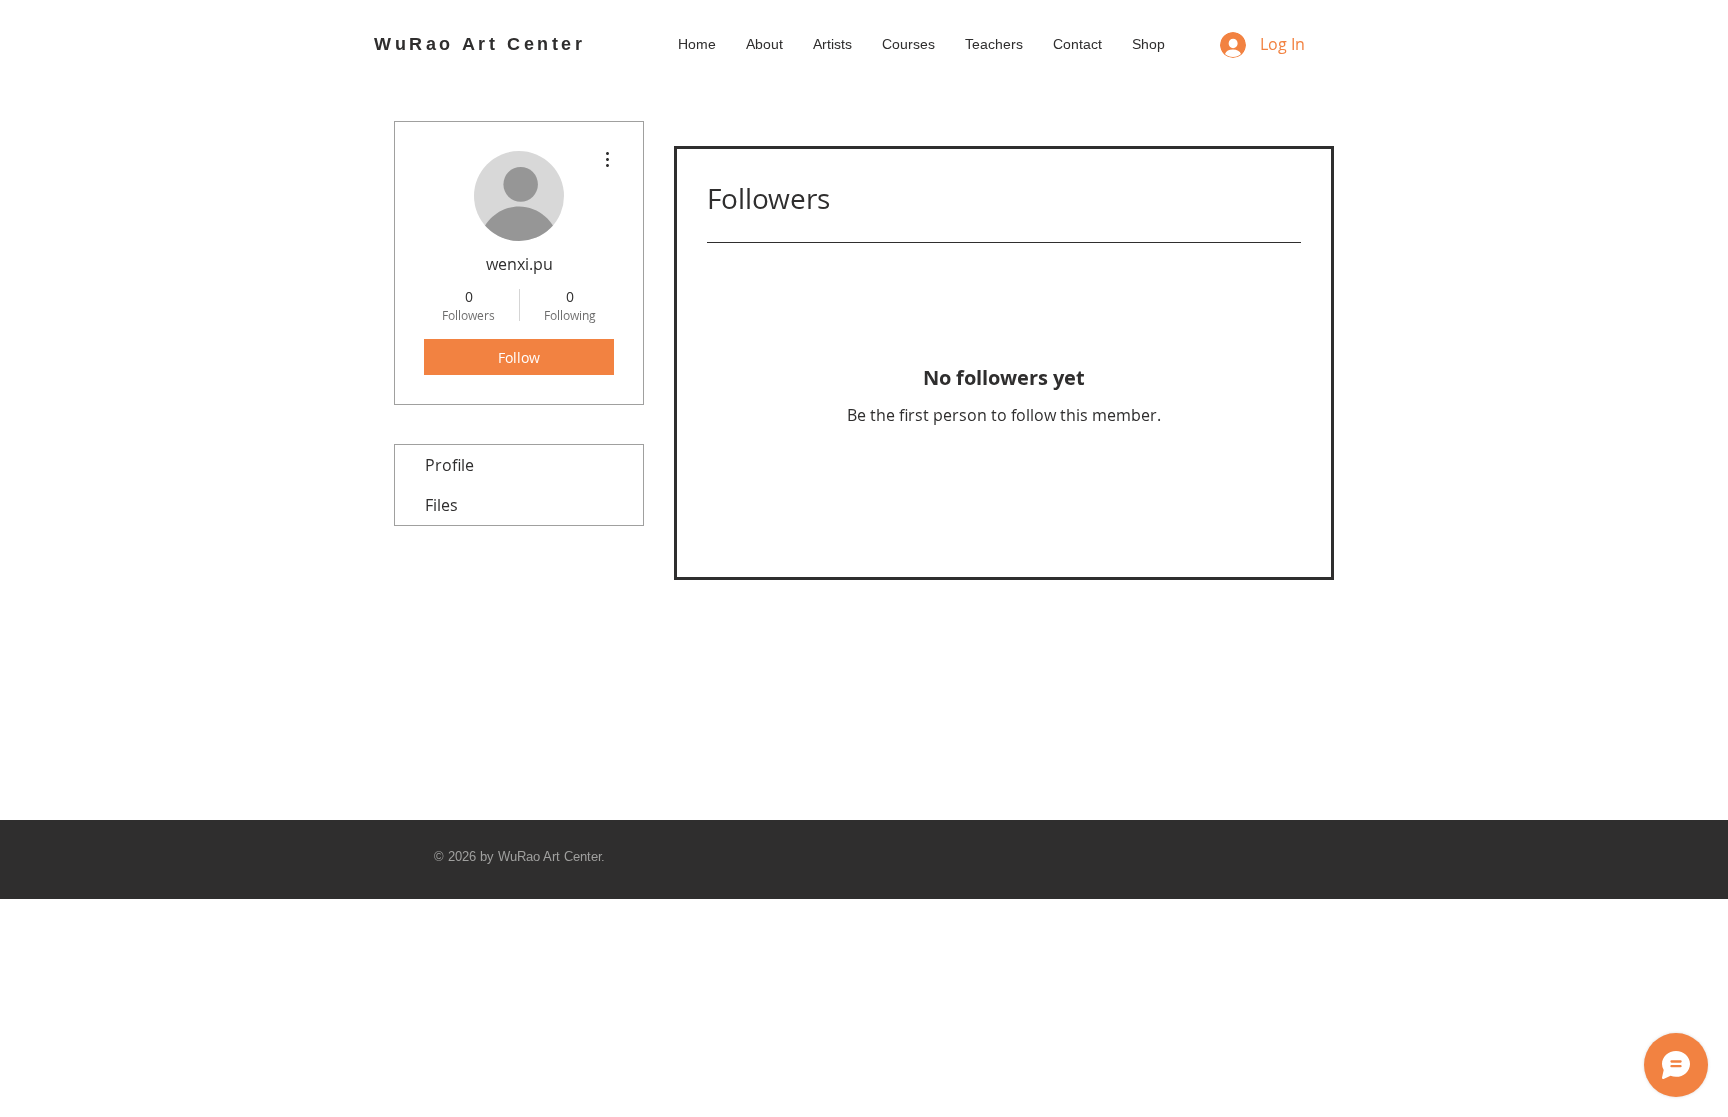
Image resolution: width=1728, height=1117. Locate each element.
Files (441, 505)
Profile (449, 465)
